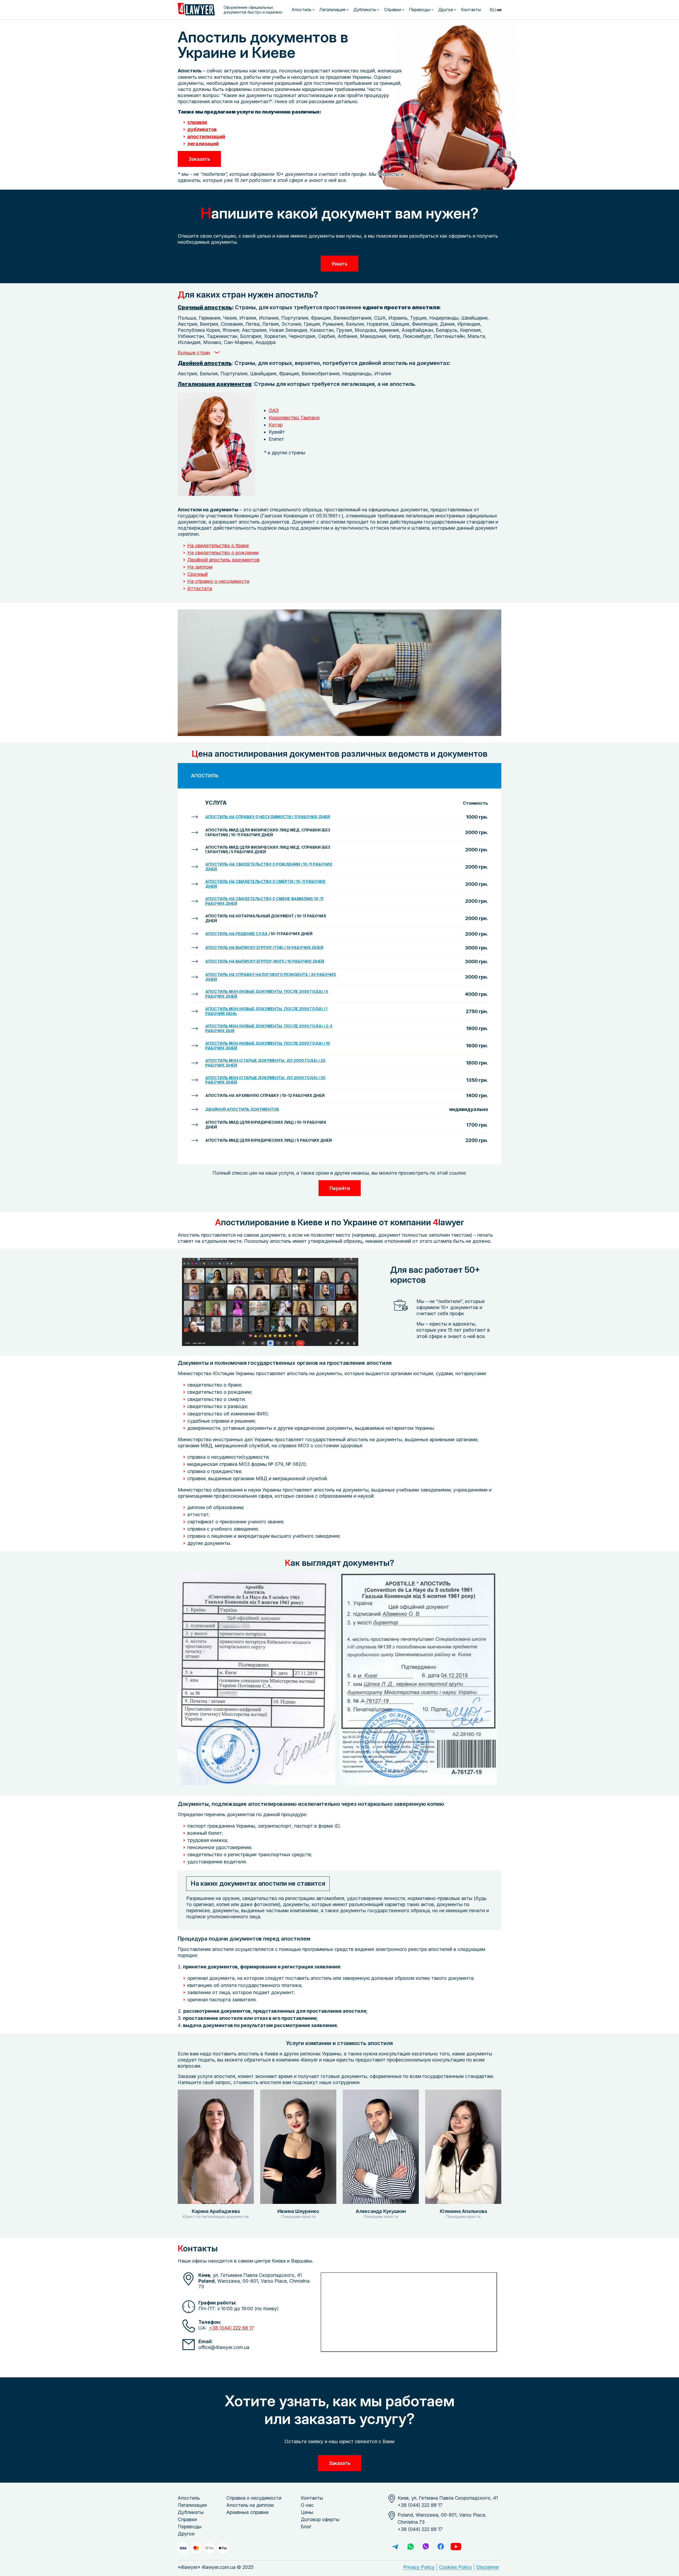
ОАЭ (274, 410)
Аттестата (200, 588)
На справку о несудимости (218, 581)
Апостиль (301, 10)
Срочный (197, 574)
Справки (393, 10)
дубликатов (202, 129)
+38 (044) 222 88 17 (231, 2328)
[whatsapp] (411, 2547)
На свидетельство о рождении (223, 553)
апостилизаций (206, 136)
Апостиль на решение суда (236, 934)
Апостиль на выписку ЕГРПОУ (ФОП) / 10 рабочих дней (265, 961)
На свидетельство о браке (218, 545)
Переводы (420, 10)
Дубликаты (365, 10)
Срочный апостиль (205, 307)
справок (197, 122)
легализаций (203, 144)
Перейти (340, 1188)
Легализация (332, 10)
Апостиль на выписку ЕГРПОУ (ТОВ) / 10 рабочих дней (264, 947)
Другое (446, 10)
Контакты (471, 10)
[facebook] (441, 2547)
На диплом (200, 567)
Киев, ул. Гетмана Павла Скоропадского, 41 (448, 2498)
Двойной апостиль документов (223, 560)
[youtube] (456, 2547)
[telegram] (395, 2547)
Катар (276, 425)
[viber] (426, 2547)
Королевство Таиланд (294, 418)
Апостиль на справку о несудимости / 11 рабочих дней (268, 817)
